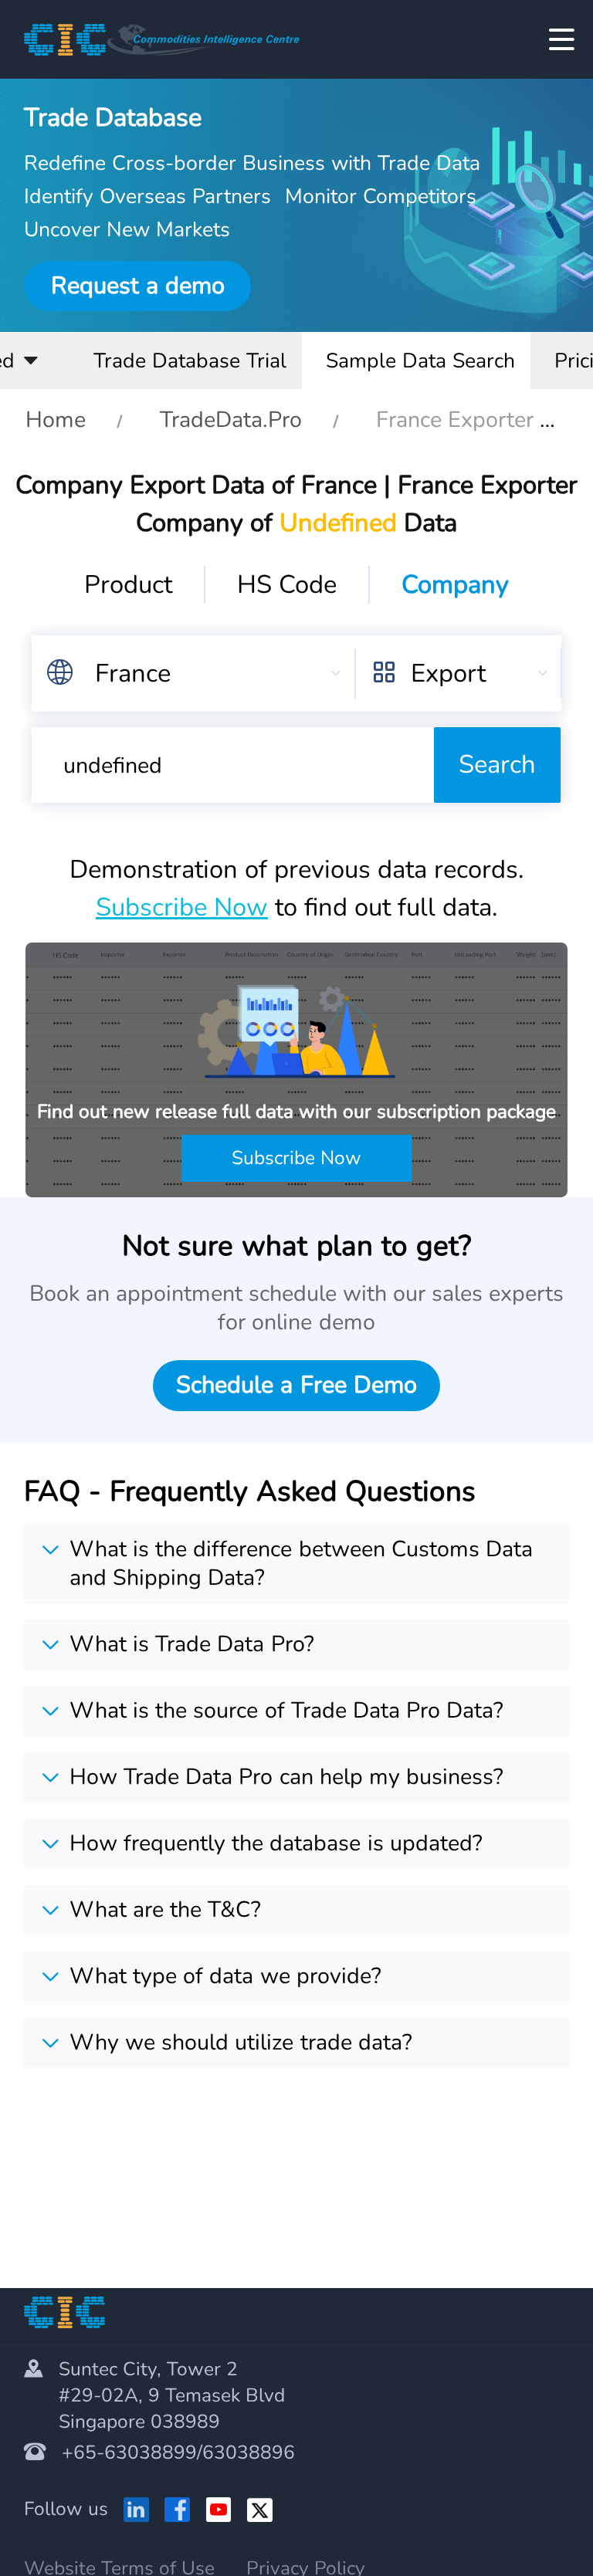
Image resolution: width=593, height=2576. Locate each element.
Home (56, 420)
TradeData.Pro (231, 420)
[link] (56, 420)
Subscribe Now (182, 907)
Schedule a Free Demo (296, 1385)
